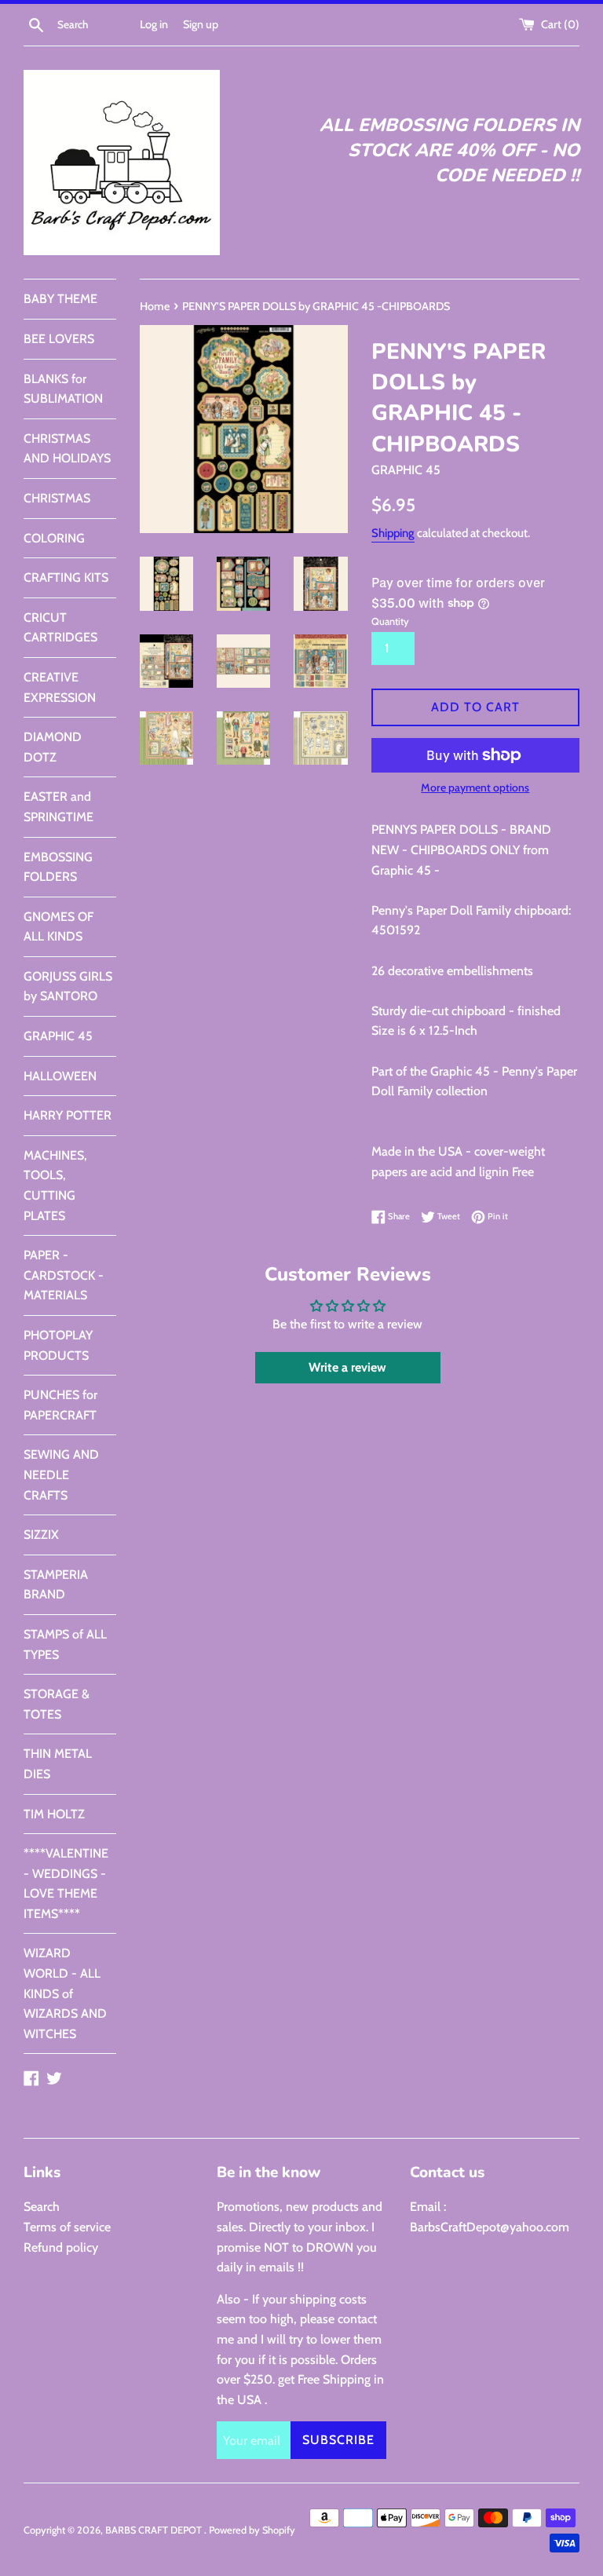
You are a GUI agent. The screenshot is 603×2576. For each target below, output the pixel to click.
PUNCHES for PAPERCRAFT (60, 1405)
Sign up (201, 24)
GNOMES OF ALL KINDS (58, 927)
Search (42, 2207)
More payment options (475, 787)
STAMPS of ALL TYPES (65, 1644)
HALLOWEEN (60, 1076)
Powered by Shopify (252, 2530)
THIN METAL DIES (58, 1764)
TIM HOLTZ (54, 1814)
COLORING (54, 538)
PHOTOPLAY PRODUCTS (58, 1345)
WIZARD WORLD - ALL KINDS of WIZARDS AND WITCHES (65, 1993)
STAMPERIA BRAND (56, 1585)
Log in (154, 24)
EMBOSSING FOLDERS (58, 867)
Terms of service (67, 2227)
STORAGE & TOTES (57, 1704)
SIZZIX (41, 1535)
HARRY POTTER (68, 1115)
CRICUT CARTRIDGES (60, 628)
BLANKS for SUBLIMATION (63, 389)
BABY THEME (60, 299)
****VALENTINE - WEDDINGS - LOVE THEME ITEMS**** (66, 1884)
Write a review (347, 1367)
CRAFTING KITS (66, 577)
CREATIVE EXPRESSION (60, 687)
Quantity (390, 621)
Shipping (393, 533)
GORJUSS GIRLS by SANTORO (68, 987)
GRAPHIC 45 (58, 1036)
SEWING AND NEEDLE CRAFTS (61, 1474)
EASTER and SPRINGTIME (58, 807)
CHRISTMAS (57, 498)
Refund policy (61, 2247)
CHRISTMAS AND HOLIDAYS (67, 449)
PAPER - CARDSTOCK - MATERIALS (64, 1275)
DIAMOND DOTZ (53, 747)
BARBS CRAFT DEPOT (155, 2530)
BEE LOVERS (59, 339)
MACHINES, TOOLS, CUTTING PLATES (55, 1186)
